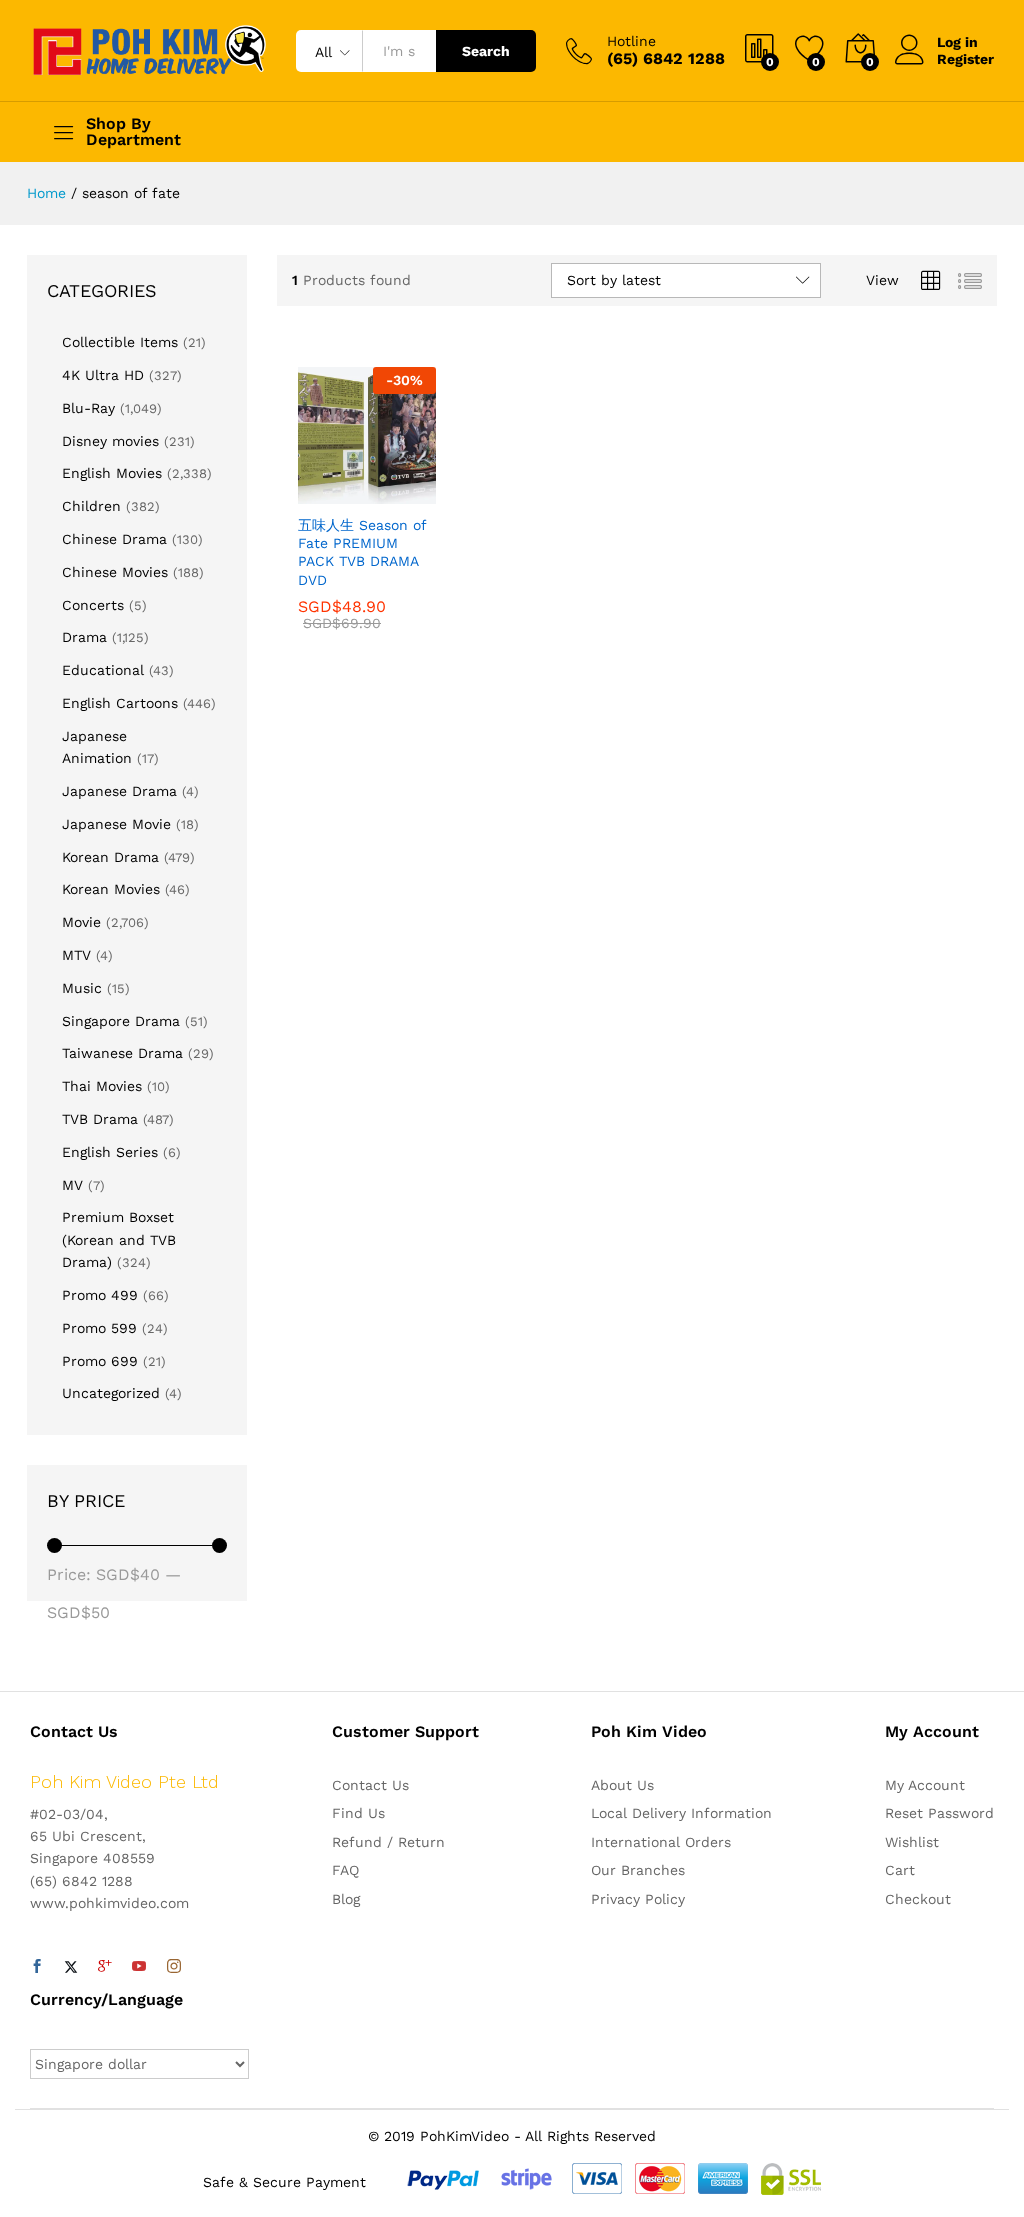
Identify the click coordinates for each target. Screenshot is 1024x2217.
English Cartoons (120, 703)
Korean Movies (111, 889)
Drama (84, 637)
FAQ (345, 1870)
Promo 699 (100, 1361)
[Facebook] (37, 1967)
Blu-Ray (88, 408)
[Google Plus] (105, 1967)
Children (91, 506)
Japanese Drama (119, 791)
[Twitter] (71, 1967)
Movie (81, 922)
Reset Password (939, 1813)
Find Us (358, 1813)
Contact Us (370, 1785)
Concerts (93, 605)
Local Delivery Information (681, 1813)
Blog (346, 1899)
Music (82, 988)
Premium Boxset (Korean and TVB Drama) (119, 1239)
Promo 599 (99, 1328)
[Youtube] (139, 1967)
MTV (76, 955)
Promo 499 (100, 1295)
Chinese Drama (114, 539)
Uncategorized (111, 1393)
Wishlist (912, 1842)
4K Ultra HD (103, 375)
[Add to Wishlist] (410, 492)
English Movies (112, 473)
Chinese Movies (115, 572)
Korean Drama (110, 857)
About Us (622, 1785)
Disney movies (110, 441)
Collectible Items (120, 342)
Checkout (918, 1899)
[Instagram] (174, 1967)
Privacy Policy (638, 1899)
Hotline (631, 41)
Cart (900, 1870)
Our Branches (638, 1870)
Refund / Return (388, 1842)
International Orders (661, 1842)
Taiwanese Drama (122, 1053)
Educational (103, 670)
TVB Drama (100, 1119)
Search (486, 51)
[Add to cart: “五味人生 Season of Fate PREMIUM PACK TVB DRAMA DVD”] (318, 492)
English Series (110, 1152)
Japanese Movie (116, 824)
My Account (925, 1785)
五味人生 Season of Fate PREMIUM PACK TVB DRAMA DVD (362, 552)
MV (72, 1185)
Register (965, 59)
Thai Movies (102, 1086)
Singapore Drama (121, 1021)
